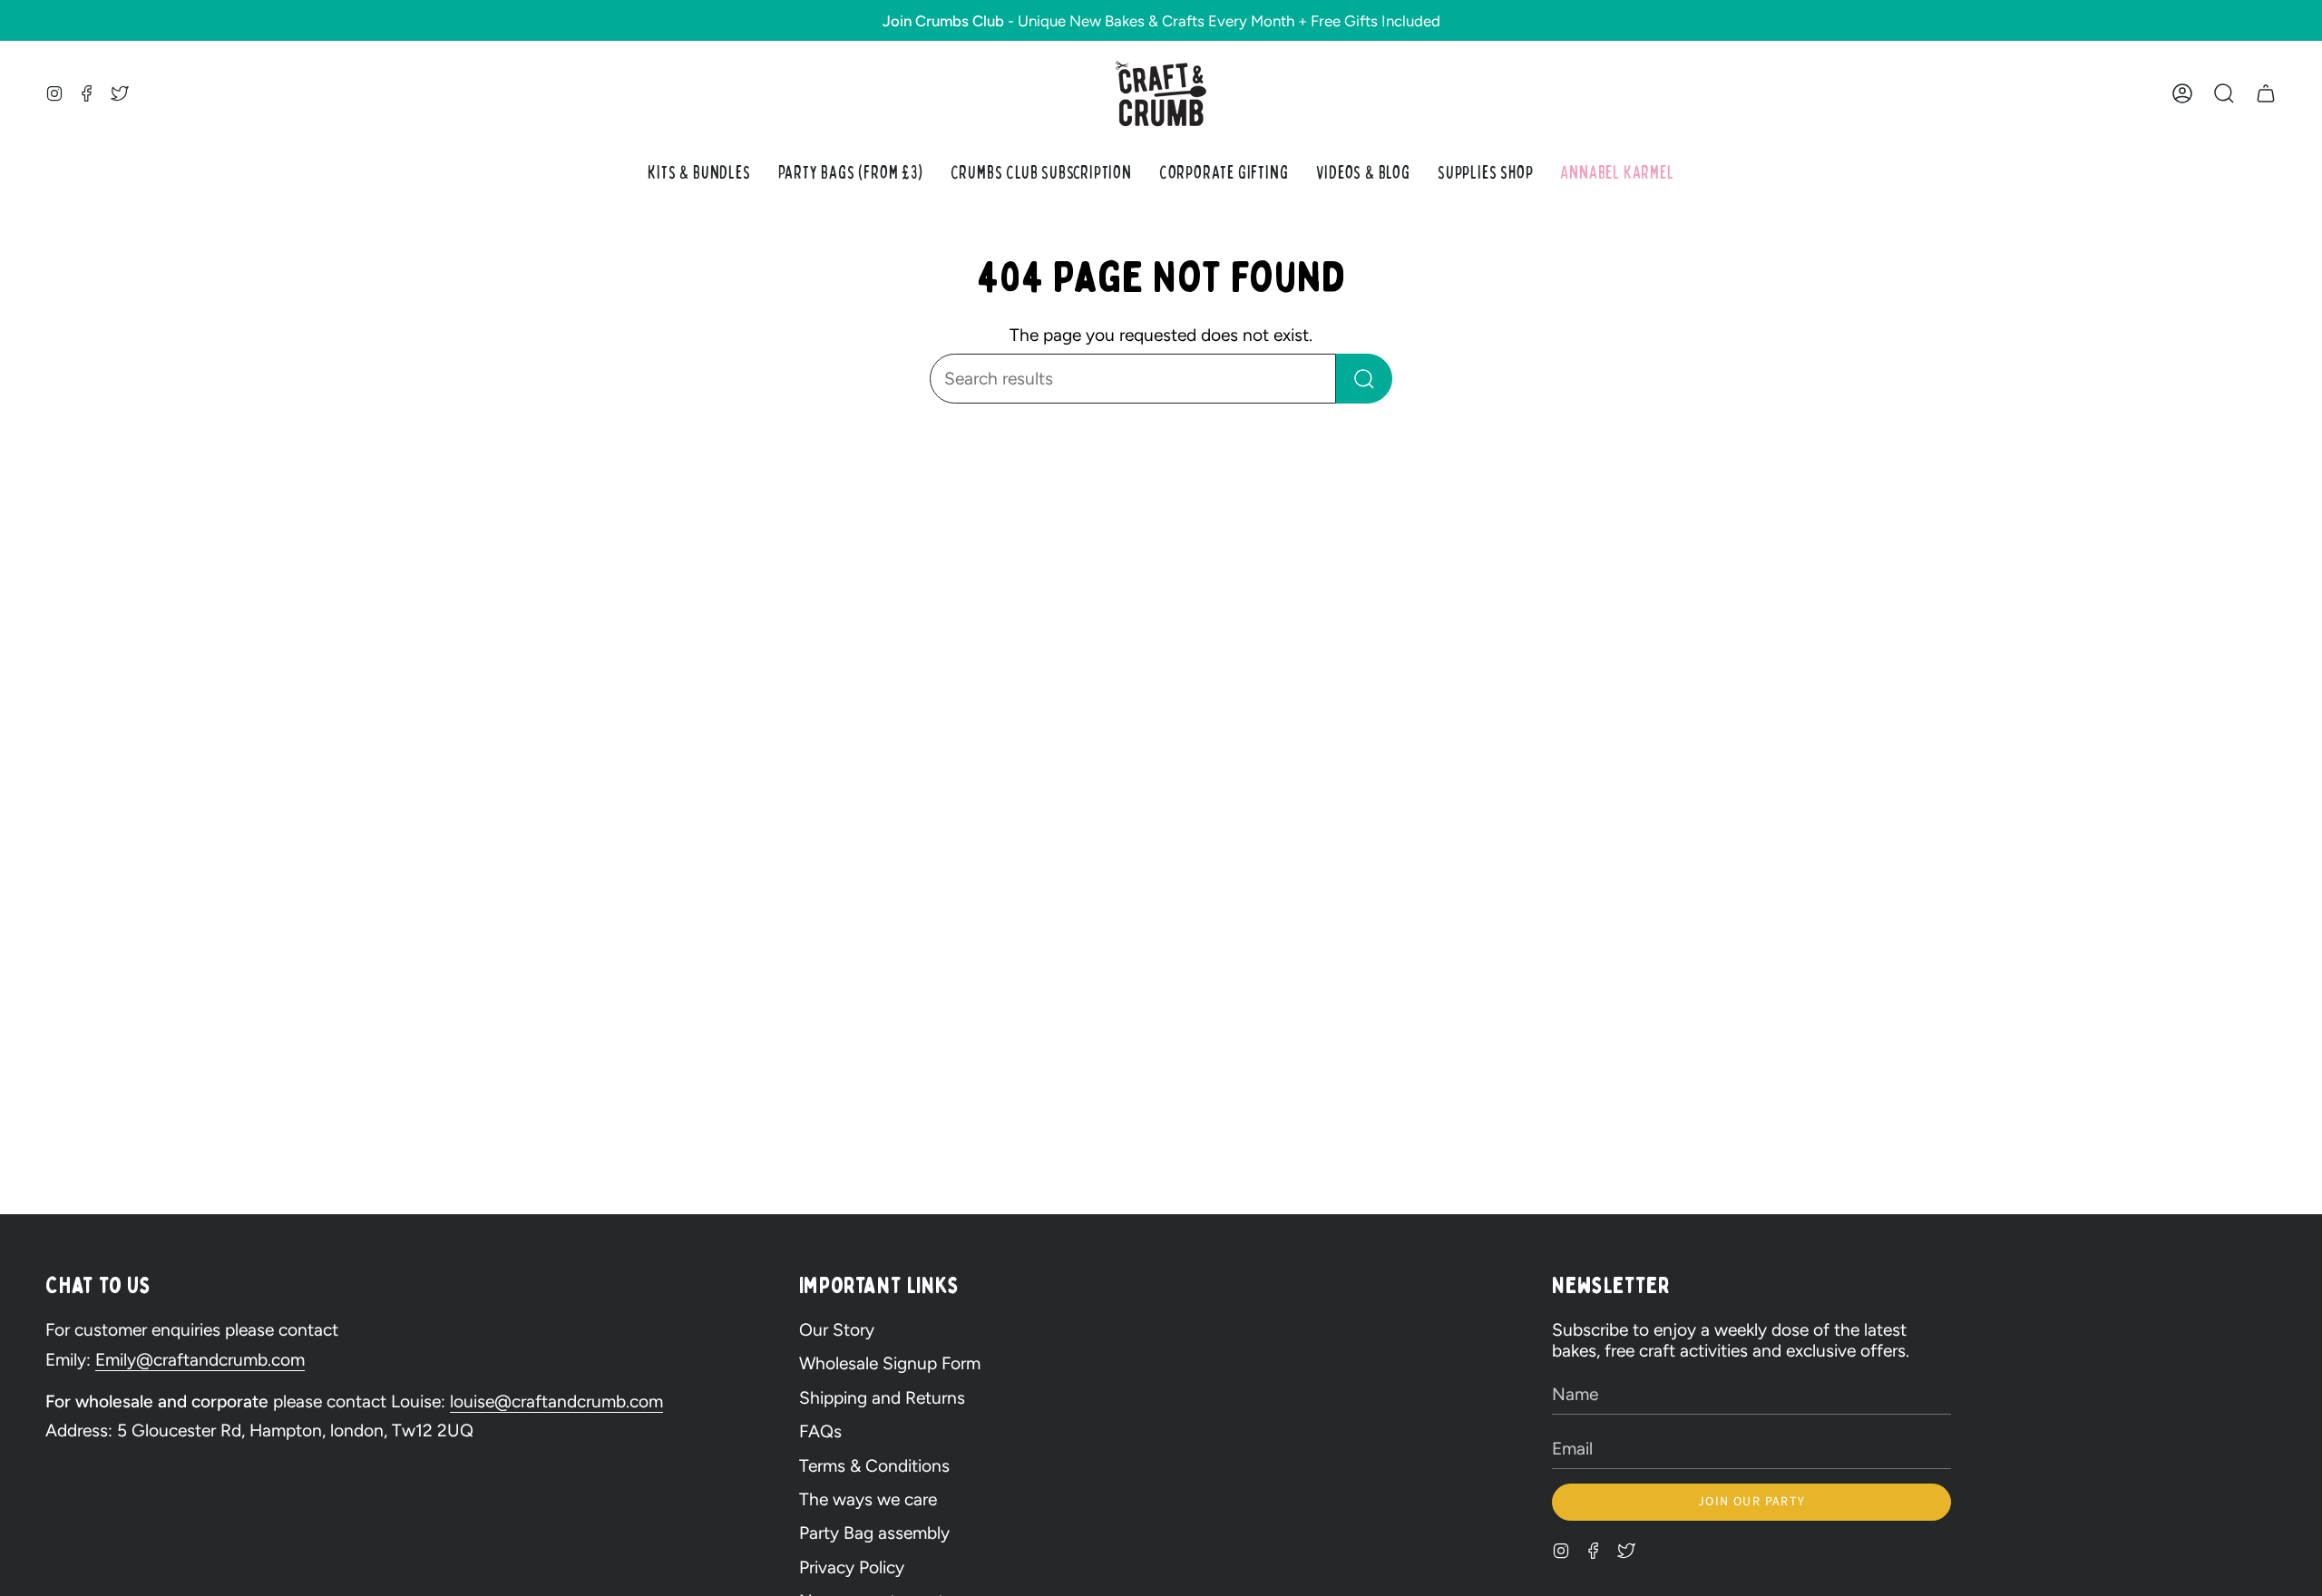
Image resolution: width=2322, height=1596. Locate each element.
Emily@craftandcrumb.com (200, 1360)
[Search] (1364, 379)
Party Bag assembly (874, 1533)
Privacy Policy (852, 1567)
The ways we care (868, 1499)
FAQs (820, 1431)
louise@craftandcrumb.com (556, 1401)
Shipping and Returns (882, 1398)
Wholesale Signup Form (890, 1363)
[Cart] (2266, 94)
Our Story (837, 1330)
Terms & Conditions (874, 1466)
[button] (2224, 94)
